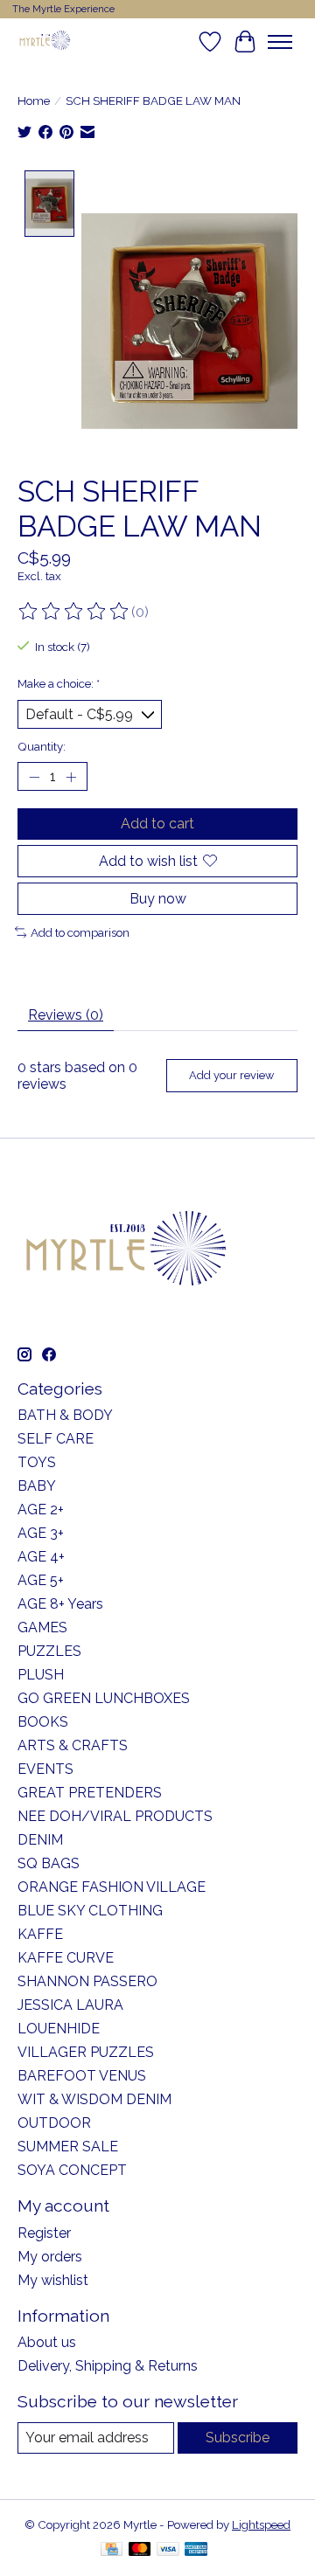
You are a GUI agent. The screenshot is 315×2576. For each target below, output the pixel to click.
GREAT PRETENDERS (90, 1793)
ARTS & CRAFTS (73, 1745)
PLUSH (41, 1675)
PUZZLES (49, 1651)
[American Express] (196, 2550)
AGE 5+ (41, 1580)
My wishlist (53, 2280)
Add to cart (157, 824)
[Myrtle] (45, 42)
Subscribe (238, 2438)
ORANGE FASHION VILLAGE (112, 1887)
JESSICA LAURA (70, 2005)
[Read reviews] (74, 612)
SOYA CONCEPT (72, 2170)
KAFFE (40, 1934)
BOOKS (43, 1722)
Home (34, 100)
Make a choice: (59, 683)
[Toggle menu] (280, 42)
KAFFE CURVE (66, 1958)
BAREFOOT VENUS (82, 2076)
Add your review (231, 1075)
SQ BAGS (49, 1863)
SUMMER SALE (68, 2147)
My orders (50, 2257)
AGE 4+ (41, 1557)
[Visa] (168, 2550)
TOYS (37, 1462)
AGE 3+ (41, 1533)
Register (44, 2233)
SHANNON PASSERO (87, 1981)
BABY (37, 1486)
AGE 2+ (41, 1510)
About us (47, 2342)
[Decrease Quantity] (34, 777)
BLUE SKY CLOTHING (90, 1911)
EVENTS (45, 1769)
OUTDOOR (54, 2123)
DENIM (40, 1840)
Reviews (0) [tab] (66, 1015)
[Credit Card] (112, 2550)
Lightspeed (261, 2524)
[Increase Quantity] (71, 777)
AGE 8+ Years (60, 1604)
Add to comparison (80, 932)
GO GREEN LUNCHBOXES (104, 1698)
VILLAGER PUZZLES (86, 2052)
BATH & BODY (65, 1415)
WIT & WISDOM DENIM (94, 2099)
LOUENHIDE (59, 2029)
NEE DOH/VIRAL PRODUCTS (115, 1816)
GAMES (42, 1627)
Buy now (158, 899)
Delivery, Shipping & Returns (108, 2366)
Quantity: (42, 746)
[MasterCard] (140, 2550)
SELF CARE (56, 1439)
